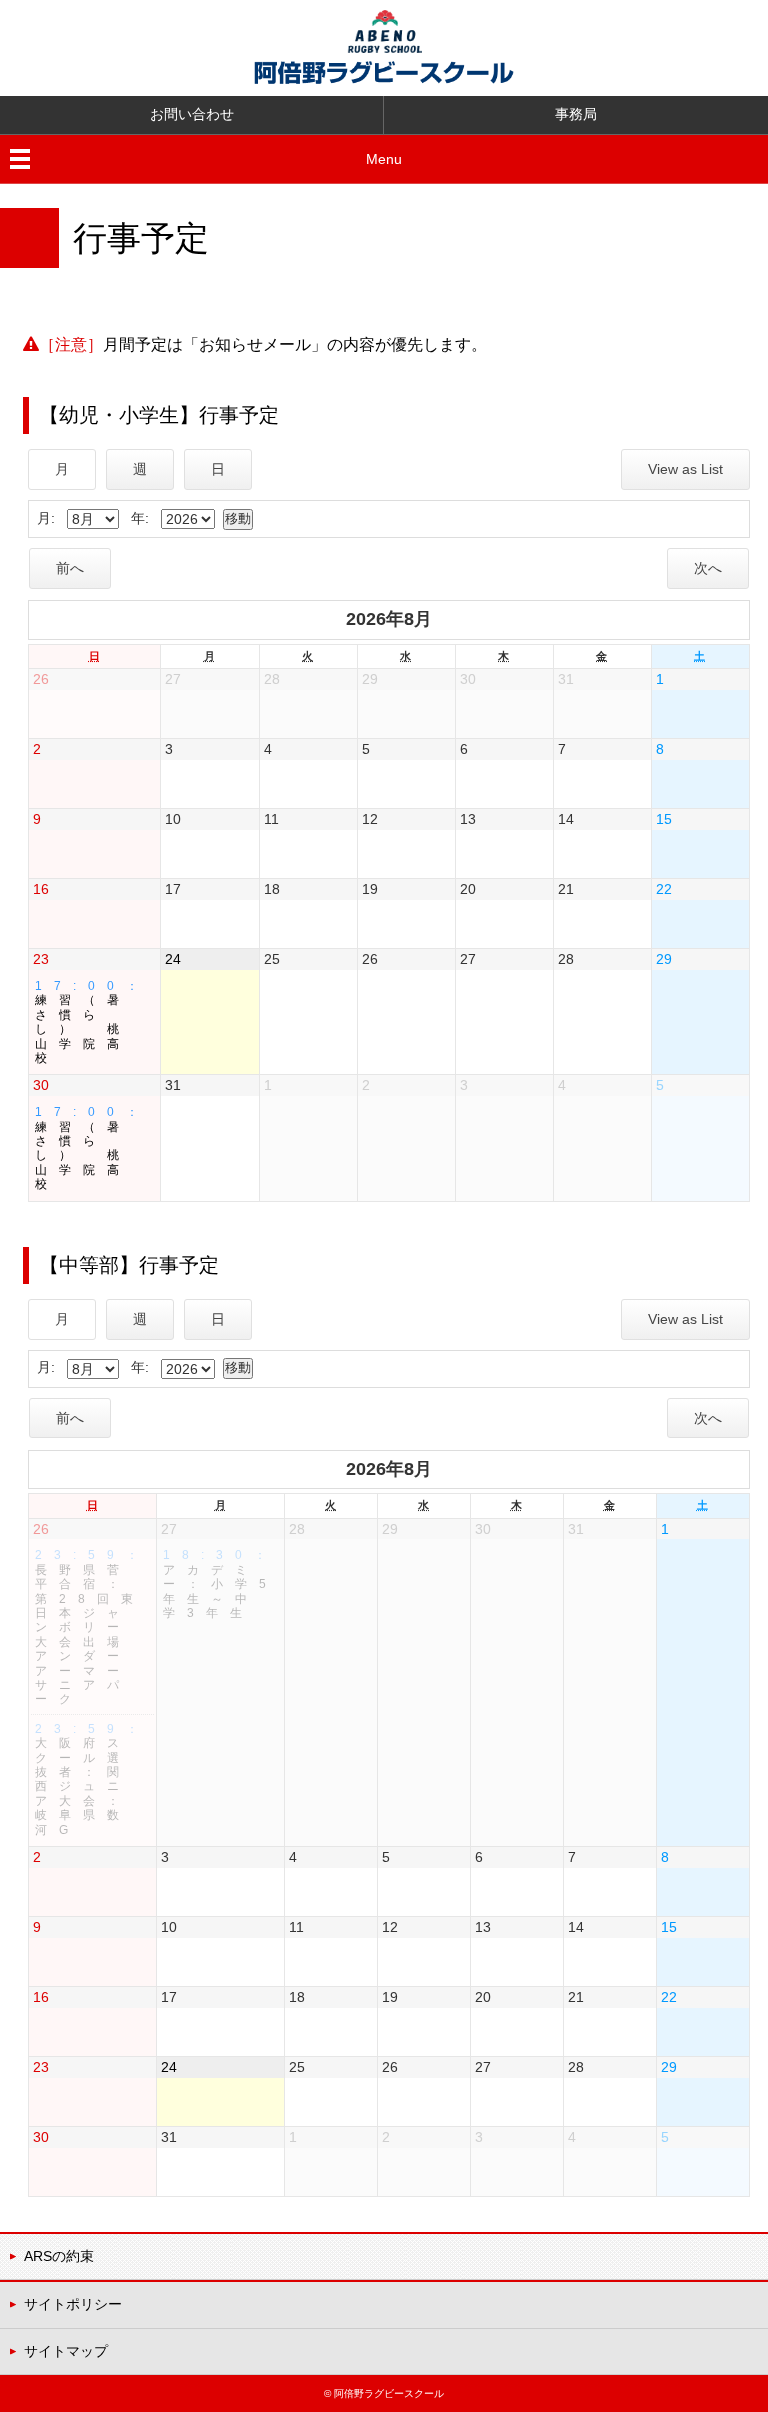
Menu (384, 159)
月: (46, 518)
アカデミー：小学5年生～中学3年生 (220, 1584)
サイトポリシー (73, 2304)
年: (140, 518)
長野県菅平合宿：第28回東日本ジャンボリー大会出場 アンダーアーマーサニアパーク (92, 1627)
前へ (70, 568)
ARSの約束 (59, 2256)
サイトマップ (66, 2351)
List (685, 469)
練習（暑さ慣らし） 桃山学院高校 (92, 1022)
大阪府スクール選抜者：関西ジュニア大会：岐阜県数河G (92, 1779)
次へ (708, 568)
